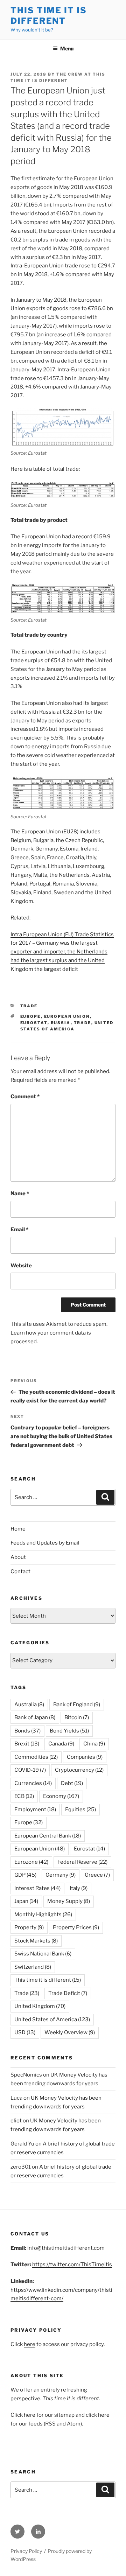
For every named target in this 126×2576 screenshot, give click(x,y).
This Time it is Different (49, 16)
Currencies (33, 1783)
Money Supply (69, 1901)
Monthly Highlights (43, 1914)
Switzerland (33, 1967)
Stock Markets (36, 1941)
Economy (61, 1796)
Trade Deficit (68, 1993)
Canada (61, 1744)
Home (18, 1529)
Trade (29, 1006)
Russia (61, 1023)
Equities (80, 1809)
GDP (25, 1875)
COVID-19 (30, 1770)
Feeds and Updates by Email (45, 1543)
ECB (24, 1796)
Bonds (27, 1731)
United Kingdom (40, 2006)
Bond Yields (69, 1731)
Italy (79, 1888)
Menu (67, 48)
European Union (67, 1016)
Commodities (36, 1757)
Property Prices (76, 1927)
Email (19, 1230)
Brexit (27, 1744)
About (18, 1557)
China (94, 1744)
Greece (97, 1875)
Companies (85, 1757)
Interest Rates (37, 1888)
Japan (26, 1901)
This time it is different (48, 1980)
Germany (61, 1875)
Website (21, 1266)
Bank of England (77, 1704)
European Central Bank (48, 1836)
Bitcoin (77, 1717)
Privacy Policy (26, 2551)
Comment (25, 1097)
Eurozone (31, 1862)
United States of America (52, 2019)
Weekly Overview (70, 2032)
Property (29, 1927)
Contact (20, 1571)
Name (20, 1193)
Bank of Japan (35, 1717)
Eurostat (34, 1023)
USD (25, 2032)
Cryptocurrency (79, 1770)
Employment (35, 1809)
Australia (29, 1704)
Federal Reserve (82, 1862)
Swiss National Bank (43, 1954)
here (30, 2344)
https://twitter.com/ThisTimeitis (72, 2264)
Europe (31, 1016)
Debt (72, 1783)
